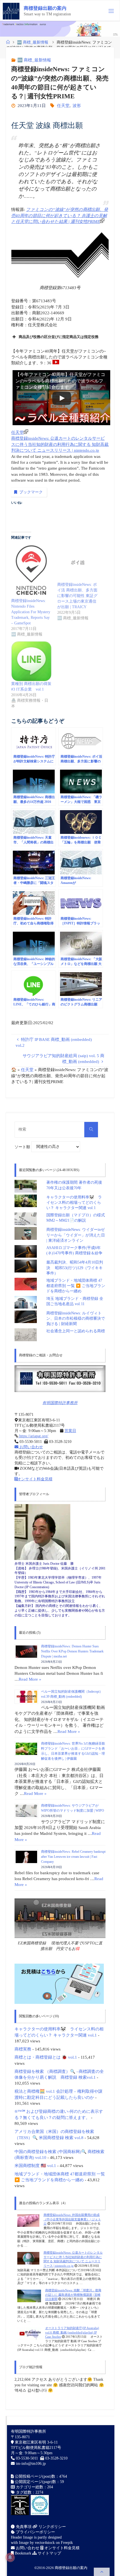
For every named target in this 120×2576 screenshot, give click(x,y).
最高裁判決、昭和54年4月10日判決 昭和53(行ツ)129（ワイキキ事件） (75, 1268)
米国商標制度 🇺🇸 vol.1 (35, 2165)
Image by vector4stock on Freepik (46, 2543)
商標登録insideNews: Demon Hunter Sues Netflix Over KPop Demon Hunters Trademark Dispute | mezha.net (72, 1651)
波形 (77, 105)
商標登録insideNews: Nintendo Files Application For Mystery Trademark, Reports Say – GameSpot (31, 612)
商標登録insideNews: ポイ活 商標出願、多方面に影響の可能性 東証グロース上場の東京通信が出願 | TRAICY (77, 596)
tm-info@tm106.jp (31, 2464)
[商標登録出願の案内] (11, 11)
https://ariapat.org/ (33, 1436)
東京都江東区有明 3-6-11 (36, 2442)
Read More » (30, 1679)
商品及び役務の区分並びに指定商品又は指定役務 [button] (59, 337)
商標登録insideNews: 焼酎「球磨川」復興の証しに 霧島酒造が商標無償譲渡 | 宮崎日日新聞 (73, 2295)
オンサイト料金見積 (35, 1479)
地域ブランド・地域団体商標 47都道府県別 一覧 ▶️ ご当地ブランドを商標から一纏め (76, 1286)
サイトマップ (49, 2553)
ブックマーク (31, 492)
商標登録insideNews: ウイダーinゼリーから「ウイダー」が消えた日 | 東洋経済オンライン (76, 1235)
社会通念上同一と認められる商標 (76, 1331)
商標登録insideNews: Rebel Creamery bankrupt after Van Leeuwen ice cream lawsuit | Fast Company (73, 1857)
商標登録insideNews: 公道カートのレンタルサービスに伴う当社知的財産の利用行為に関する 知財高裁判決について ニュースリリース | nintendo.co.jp (60, 444)
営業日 (70, 1431)
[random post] (28, 2220)
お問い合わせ (31, 1447)
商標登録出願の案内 (45, 8)
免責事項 (23, 2527)
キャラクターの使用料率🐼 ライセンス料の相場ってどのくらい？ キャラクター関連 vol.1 (74, 1203)
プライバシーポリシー (35, 2532)
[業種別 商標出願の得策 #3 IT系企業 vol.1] (31, 661)
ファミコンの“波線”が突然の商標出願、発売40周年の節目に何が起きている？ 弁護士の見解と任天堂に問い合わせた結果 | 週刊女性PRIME (60, 215)
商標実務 (23, 2049)
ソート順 (23, 1147)
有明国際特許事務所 (60, 1403)
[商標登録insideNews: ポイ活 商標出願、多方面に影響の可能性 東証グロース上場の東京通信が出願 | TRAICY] (77, 562)
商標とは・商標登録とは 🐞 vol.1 (46, 2057)
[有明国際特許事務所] (60, 1379)
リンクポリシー (52, 2527)
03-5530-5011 (27, 2458)
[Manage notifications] (10, 2557)
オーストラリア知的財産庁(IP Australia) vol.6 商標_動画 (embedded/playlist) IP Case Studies (72, 2332)
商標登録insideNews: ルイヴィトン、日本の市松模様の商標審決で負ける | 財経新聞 (76, 1319)
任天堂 (63, 105)
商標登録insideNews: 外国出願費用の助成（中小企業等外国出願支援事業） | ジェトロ (72, 2219)
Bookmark (22, 2553)
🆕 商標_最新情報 (33, 42)
